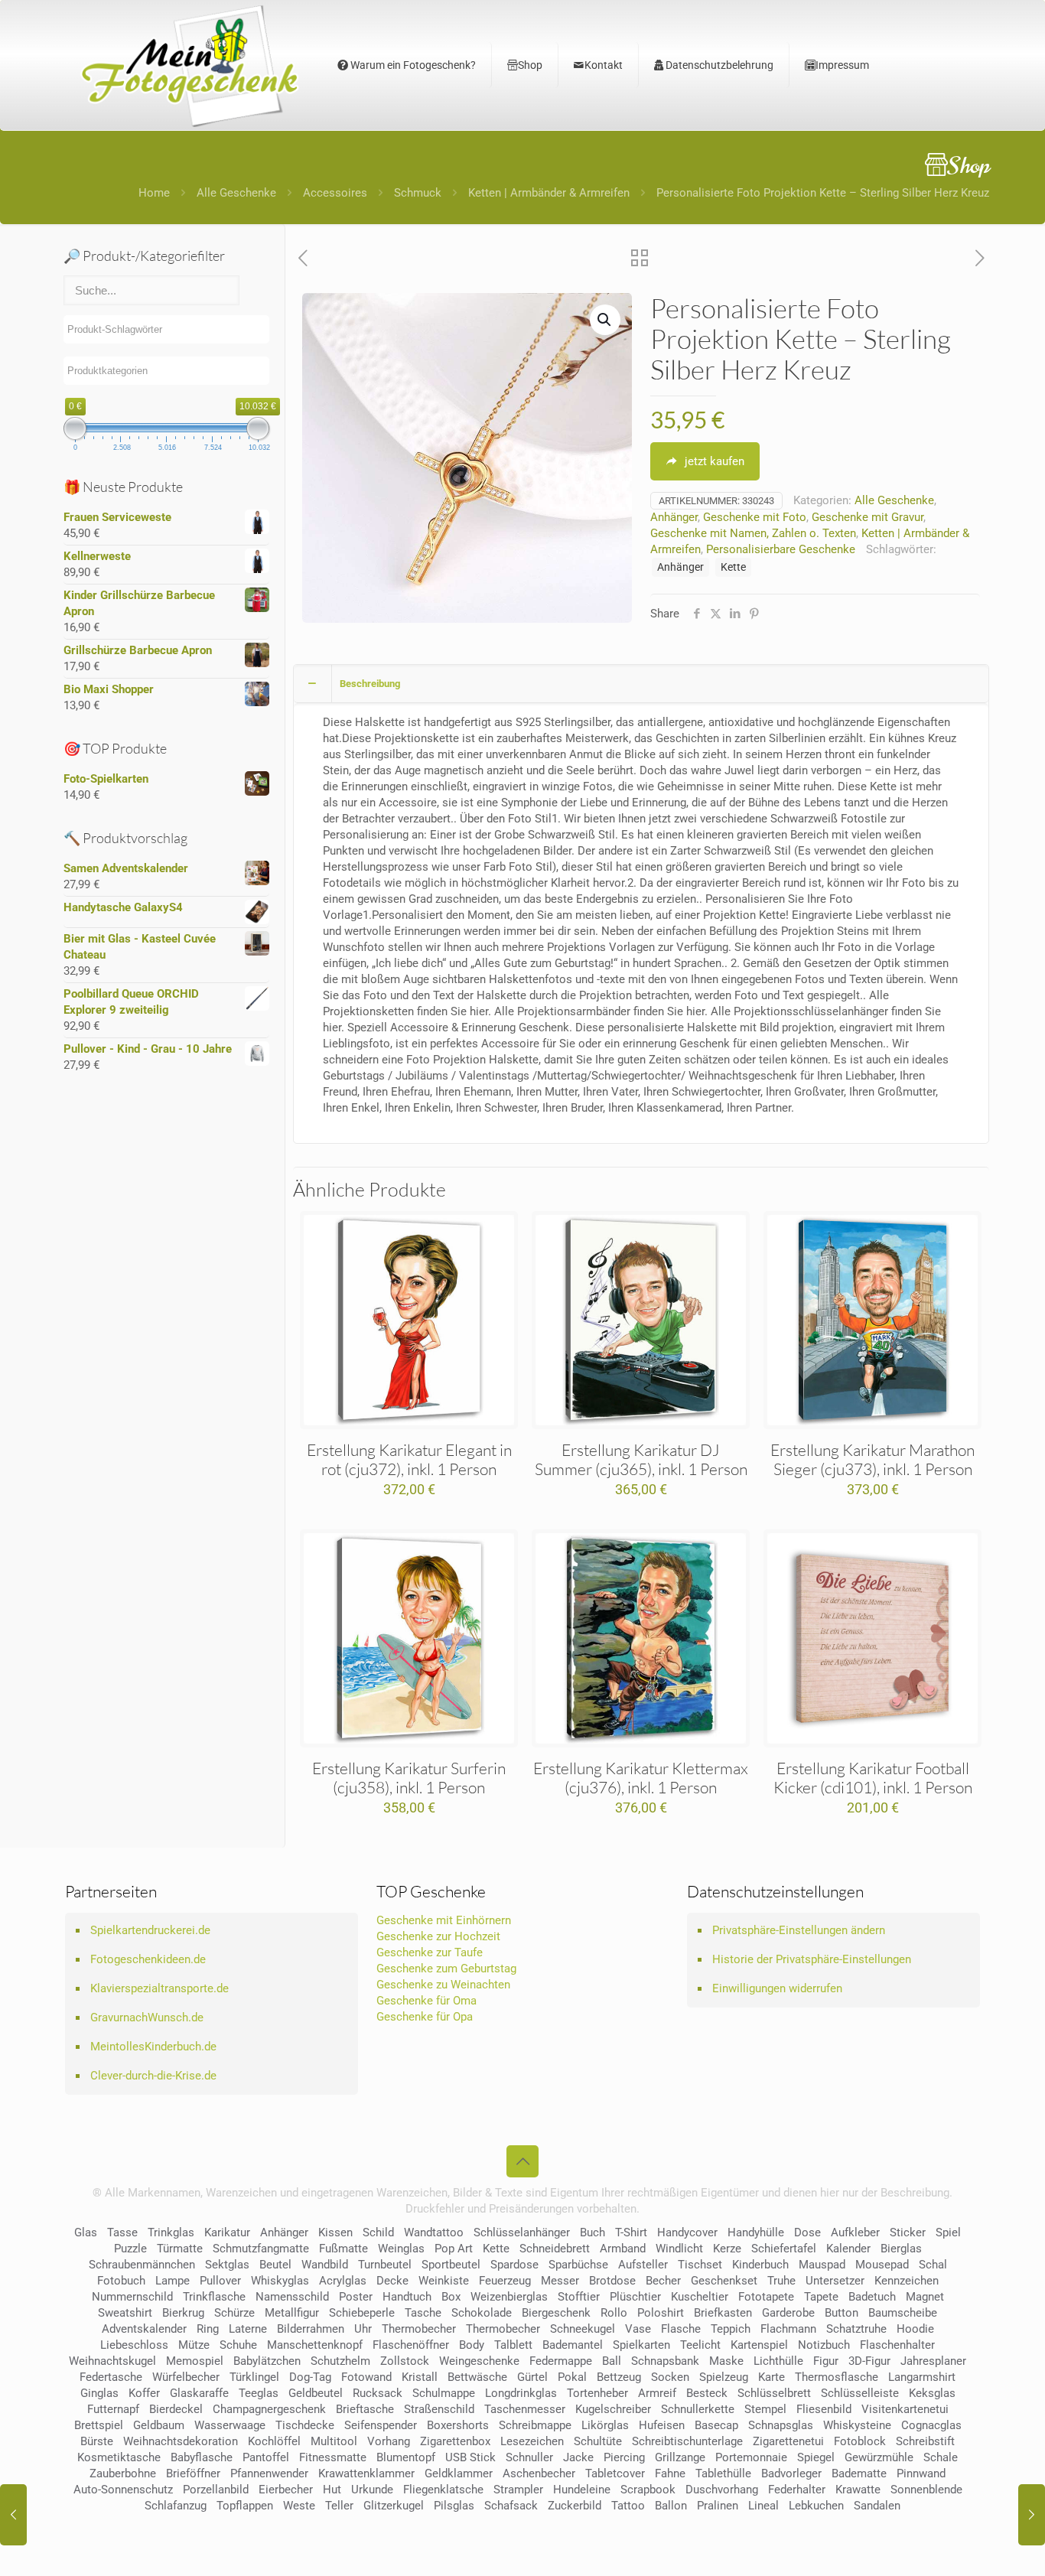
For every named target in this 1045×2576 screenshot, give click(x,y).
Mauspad (822, 2265)
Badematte (859, 2473)
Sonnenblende (926, 2490)
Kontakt (604, 65)
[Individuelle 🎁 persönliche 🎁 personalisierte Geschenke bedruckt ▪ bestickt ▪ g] (190, 65)
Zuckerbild (575, 2506)
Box (451, 2297)
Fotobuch (121, 2281)
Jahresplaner (933, 2361)
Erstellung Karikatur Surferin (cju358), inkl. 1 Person (409, 1778)
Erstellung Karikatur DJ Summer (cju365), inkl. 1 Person (641, 1459)
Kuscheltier (700, 2297)
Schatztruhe (856, 2329)
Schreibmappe (535, 2425)
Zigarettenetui (788, 2441)
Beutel (275, 2265)
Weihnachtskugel (112, 2361)
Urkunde (372, 2490)
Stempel (765, 2409)
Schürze (234, 2313)
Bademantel (573, 2345)
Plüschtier (635, 2297)
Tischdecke (305, 2425)
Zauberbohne (123, 2473)
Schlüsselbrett (774, 2393)
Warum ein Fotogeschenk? (412, 65)
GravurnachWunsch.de (147, 2017)
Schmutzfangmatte (261, 2249)
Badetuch (872, 2297)
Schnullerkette (698, 2409)
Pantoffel (266, 2457)
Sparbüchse (578, 2265)
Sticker (908, 2232)
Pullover (220, 2281)
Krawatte (858, 2490)
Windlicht (679, 2249)
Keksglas (932, 2393)
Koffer (144, 2393)
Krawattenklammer (366, 2473)
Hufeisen (662, 2425)
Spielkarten (641, 2345)
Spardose (514, 2265)
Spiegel (816, 2457)
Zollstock (405, 2361)
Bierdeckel (176, 2409)
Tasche (423, 2313)
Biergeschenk (556, 2313)
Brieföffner (193, 2473)
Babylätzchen (267, 2361)
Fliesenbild (824, 2409)
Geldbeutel (316, 2393)
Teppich (731, 2329)
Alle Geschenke (236, 193)
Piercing (624, 2457)
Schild (378, 2232)
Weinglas (401, 2249)
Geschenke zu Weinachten (443, 1985)
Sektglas (227, 2265)
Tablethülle (723, 2473)
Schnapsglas (781, 2425)
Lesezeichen (532, 2441)
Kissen (335, 2232)
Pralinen (718, 2506)
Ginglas (99, 2393)
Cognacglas (931, 2425)
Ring (208, 2329)
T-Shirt (631, 2232)
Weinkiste (444, 2281)
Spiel (948, 2232)
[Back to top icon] (522, 2161)
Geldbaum (159, 2425)
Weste (299, 2506)
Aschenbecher (539, 2473)
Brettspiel (99, 2425)
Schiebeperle (362, 2313)
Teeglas (259, 2393)
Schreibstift (925, 2441)
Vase (638, 2329)
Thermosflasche (837, 2377)
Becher (663, 2281)
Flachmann (788, 2329)
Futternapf (113, 2409)
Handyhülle (756, 2232)
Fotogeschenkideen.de (148, 1959)
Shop (530, 65)
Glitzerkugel (394, 2506)
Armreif (657, 2393)
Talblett (513, 2345)
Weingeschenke (479, 2361)
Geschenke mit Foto (755, 517)
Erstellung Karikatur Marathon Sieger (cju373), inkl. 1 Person (872, 1459)
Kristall (420, 2377)
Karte (772, 2377)
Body (472, 2345)
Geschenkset (724, 2281)
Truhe (781, 2281)
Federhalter (797, 2490)
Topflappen (245, 2506)
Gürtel (532, 2377)
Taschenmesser (525, 2409)
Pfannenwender (269, 2473)
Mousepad (882, 2265)
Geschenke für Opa (425, 2017)
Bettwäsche (477, 2377)
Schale (941, 2457)
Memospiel (195, 2361)
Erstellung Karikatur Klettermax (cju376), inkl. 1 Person (641, 1778)
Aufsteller (643, 2265)
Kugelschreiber (613, 2409)
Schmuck (418, 193)
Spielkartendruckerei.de (150, 1930)
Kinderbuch (760, 2265)
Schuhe (238, 2345)
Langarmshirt (922, 2377)
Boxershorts (458, 2425)
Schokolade (482, 2313)
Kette (733, 567)
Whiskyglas (280, 2281)
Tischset (700, 2265)
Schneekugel (583, 2329)
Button (842, 2313)
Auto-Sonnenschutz (123, 2490)
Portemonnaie (751, 2457)
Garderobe (788, 2313)
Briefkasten (723, 2313)
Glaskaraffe (199, 2393)
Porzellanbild (216, 2490)
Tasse (122, 2232)
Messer (560, 2281)
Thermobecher (419, 2329)
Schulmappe (444, 2393)
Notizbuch (824, 2345)
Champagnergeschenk (269, 2409)
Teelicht (700, 2345)
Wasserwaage (230, 2425)
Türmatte (180, 2249)
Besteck (707, 2393)
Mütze (194, 2345)
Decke (392, 2281)
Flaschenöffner (411, 2345)
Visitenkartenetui (905, 2409)
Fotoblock (860, 2441)
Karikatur (227, 2232)
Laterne (248, 2329)
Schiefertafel (784, 2249)
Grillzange (680, 2457)
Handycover (687, 2232)
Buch (592, 2232)
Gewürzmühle (879, 2457)
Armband (623, 2249)
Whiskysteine (857, 2425)
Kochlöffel (274, 2441)
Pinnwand (921, 2473)
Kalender (848, 2249)
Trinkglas (171, 2232)
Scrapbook (648, 2490)
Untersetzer (835, 2281)
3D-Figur (869, 2361)
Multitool (334, 2441)
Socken (670, 2377)
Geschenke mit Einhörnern (444, 1920)
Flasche (681, 2329)
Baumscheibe (903, 2313)
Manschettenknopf (315, 2345)
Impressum (842, 65)
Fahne (670, 2473)
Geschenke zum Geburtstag (446, 1969)
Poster (356, 2297)
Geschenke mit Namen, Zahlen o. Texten (753, 533)
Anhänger (674, 517)
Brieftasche (365, 2409)
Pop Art (454, 2249)
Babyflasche (202, 2457)
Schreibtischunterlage (687, 2441)
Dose (807, 2232)
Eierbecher (286, 2490)
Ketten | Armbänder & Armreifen (549, 193)
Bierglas (901, 2249)
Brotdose (612, 2281)
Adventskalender (144, 2329)
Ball (612, 2361)
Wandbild (325, 2265)
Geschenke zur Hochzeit (438, 1936)
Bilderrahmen (311, 2329)
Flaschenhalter (897, 2345)
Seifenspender (381, 2425)
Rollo (614, 2313)
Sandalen (877, 2506)
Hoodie (915, 2329)
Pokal (572, 2377)
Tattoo (628, 2506)
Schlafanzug (176, 2506)
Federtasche (111, 2377)
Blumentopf (406, 2457)
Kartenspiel (759, 2345)
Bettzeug (619, 2377)
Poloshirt (661, 2313)
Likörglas (605, 2425)
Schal (933, 2265)
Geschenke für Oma (426, 2001)
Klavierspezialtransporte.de (160, 1988)
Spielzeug (724, 2377)
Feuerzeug (505, 2281)
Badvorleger (791, 2473)
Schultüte (598, 2441)
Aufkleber (855, 2232)
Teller (339, 2506)
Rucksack (378, 2393)
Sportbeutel (451, 2265)
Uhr (363, 2329)
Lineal (763, 2506)
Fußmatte (343, 2249)
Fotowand (366, 2377)
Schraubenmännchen (142, 2265)
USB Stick (470, 2457)
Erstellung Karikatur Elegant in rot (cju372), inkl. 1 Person (409, 1459)
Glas (86, 2232)
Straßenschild (439, 2409)
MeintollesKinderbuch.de (153, 2047)
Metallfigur (292, 2313)
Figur (826, 2361)
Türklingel (254, 2377)
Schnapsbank (665, 2361)
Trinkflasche (214, 2297)
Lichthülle (778, 2361)
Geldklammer (459, 2473)
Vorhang (389, 2441)
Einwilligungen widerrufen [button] (777, 1988)
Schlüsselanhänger (522, 2232)
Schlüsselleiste (860, 2393)
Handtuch (407, 2297)
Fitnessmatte (333, 2457)
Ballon (671, 2506)
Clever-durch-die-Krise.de (153, 2076)
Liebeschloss (134, 2345)
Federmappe (561, 2361)
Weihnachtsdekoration (181, 2441)
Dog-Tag (310, 2377)
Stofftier (579, 2297)
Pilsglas (454, 2506)
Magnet (925, 2297)
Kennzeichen (907, 2281)
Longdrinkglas (521, 2393)
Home (154, 193)
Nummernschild (132, 2297)
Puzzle (130, 2249)
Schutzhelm (340, 2361)
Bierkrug (183, 2313)
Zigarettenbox (455, 2441)
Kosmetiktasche (119, 2457)
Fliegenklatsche (443, 2490)
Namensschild (292, 2297)
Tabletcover (615, 2473)
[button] (605, 320)
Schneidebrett (555, 2249)
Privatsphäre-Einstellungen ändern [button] (799, 1930)
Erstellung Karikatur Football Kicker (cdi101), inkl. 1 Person (873, 1778)
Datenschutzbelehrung (718, 65)
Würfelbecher (186, 2377)
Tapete (821, 2297)
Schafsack (511, 2506)
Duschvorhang (722, 2490)
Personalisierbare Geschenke (781, 549)
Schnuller (529, 2457)
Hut (332, 2490)
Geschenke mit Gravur (868, 517)
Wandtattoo (434, 2232)
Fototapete (766, 2297)
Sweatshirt (125, 2313)
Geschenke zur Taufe (430, 1952)
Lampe (173, 2281)
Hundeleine (582, 2490)
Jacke (578, 2457)
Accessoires (335, 193)
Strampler (518, 2490)
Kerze (727, 2249)
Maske (726, 2361)
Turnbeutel (385, 2265)
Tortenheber (597, 2393)
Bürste (97, 2441)
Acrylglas (343, 2281)
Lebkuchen (816, 2506)
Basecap (716, 2425)
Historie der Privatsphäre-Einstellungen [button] (812, 1959)
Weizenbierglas (509, 2297)
